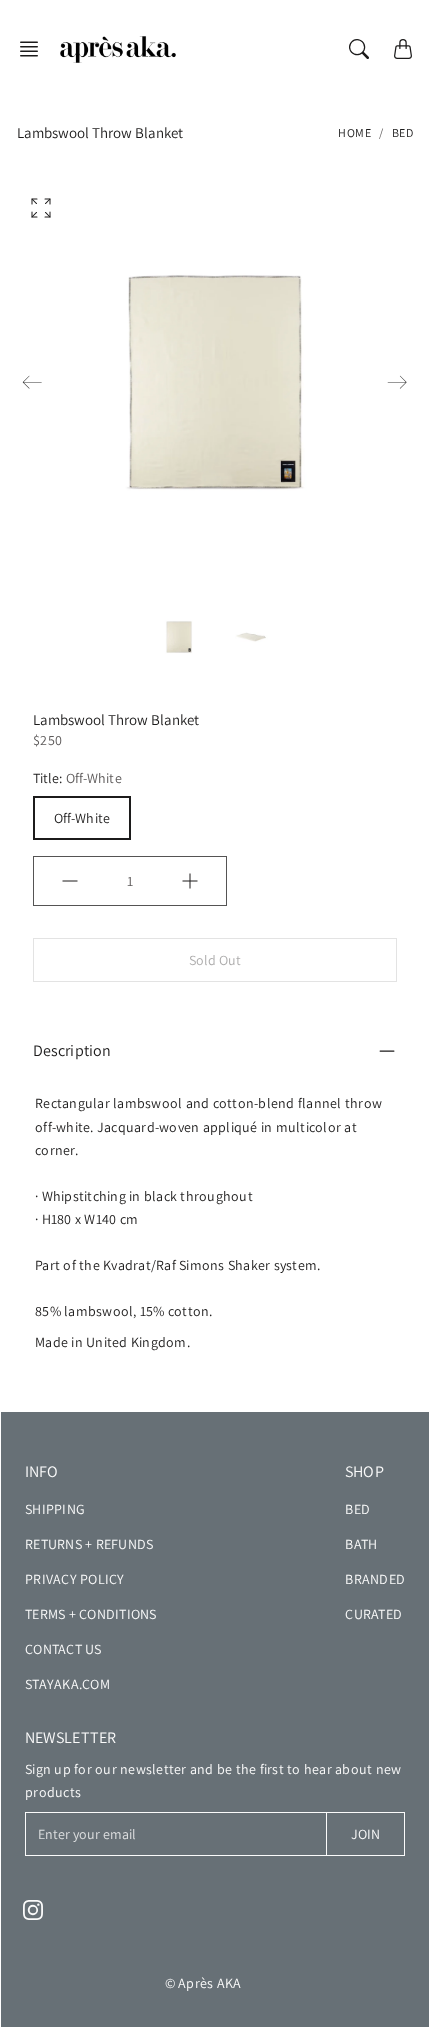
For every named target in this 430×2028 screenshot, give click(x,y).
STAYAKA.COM (67, 1684)
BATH (361, 1544)
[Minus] (70, 881)
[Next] (397, 382)
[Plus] (190, 881)
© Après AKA (203, 1983)
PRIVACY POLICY (75, 1579)
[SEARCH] (359, 49)
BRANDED (375, 1579)
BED (403, 132)
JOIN (365, 1834)
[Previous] (32, 382)
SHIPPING (55, 1509)
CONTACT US (63, 1649)
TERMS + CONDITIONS (91, 1614)
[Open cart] (403, 49)
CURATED (373, 1614)
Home (354, 132)
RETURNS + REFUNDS (89, 1544)
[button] (35, 49)
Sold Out (215, 960)
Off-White (82, 818)
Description (72, 1050)
